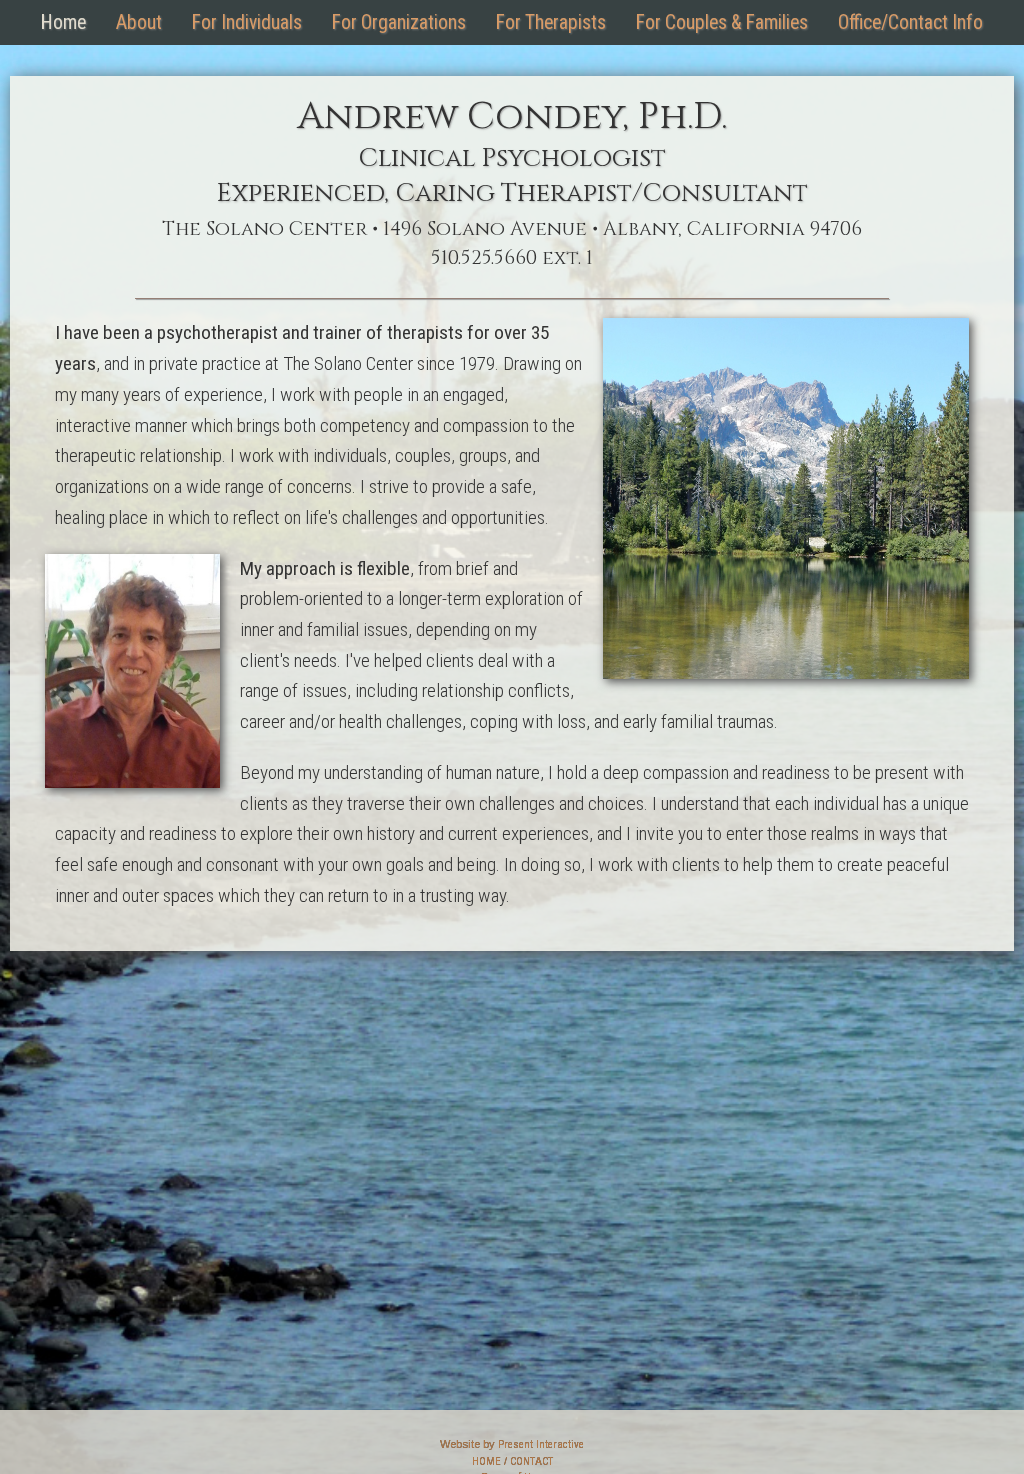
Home (63, 22)
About (139, 22)
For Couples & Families (722, 22)
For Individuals (247, 22)
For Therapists (551, 22)
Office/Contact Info (910, 22)
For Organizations (399, 22)
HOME (486, 1461)
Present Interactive (541, 1444)
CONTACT (531, 1461)
